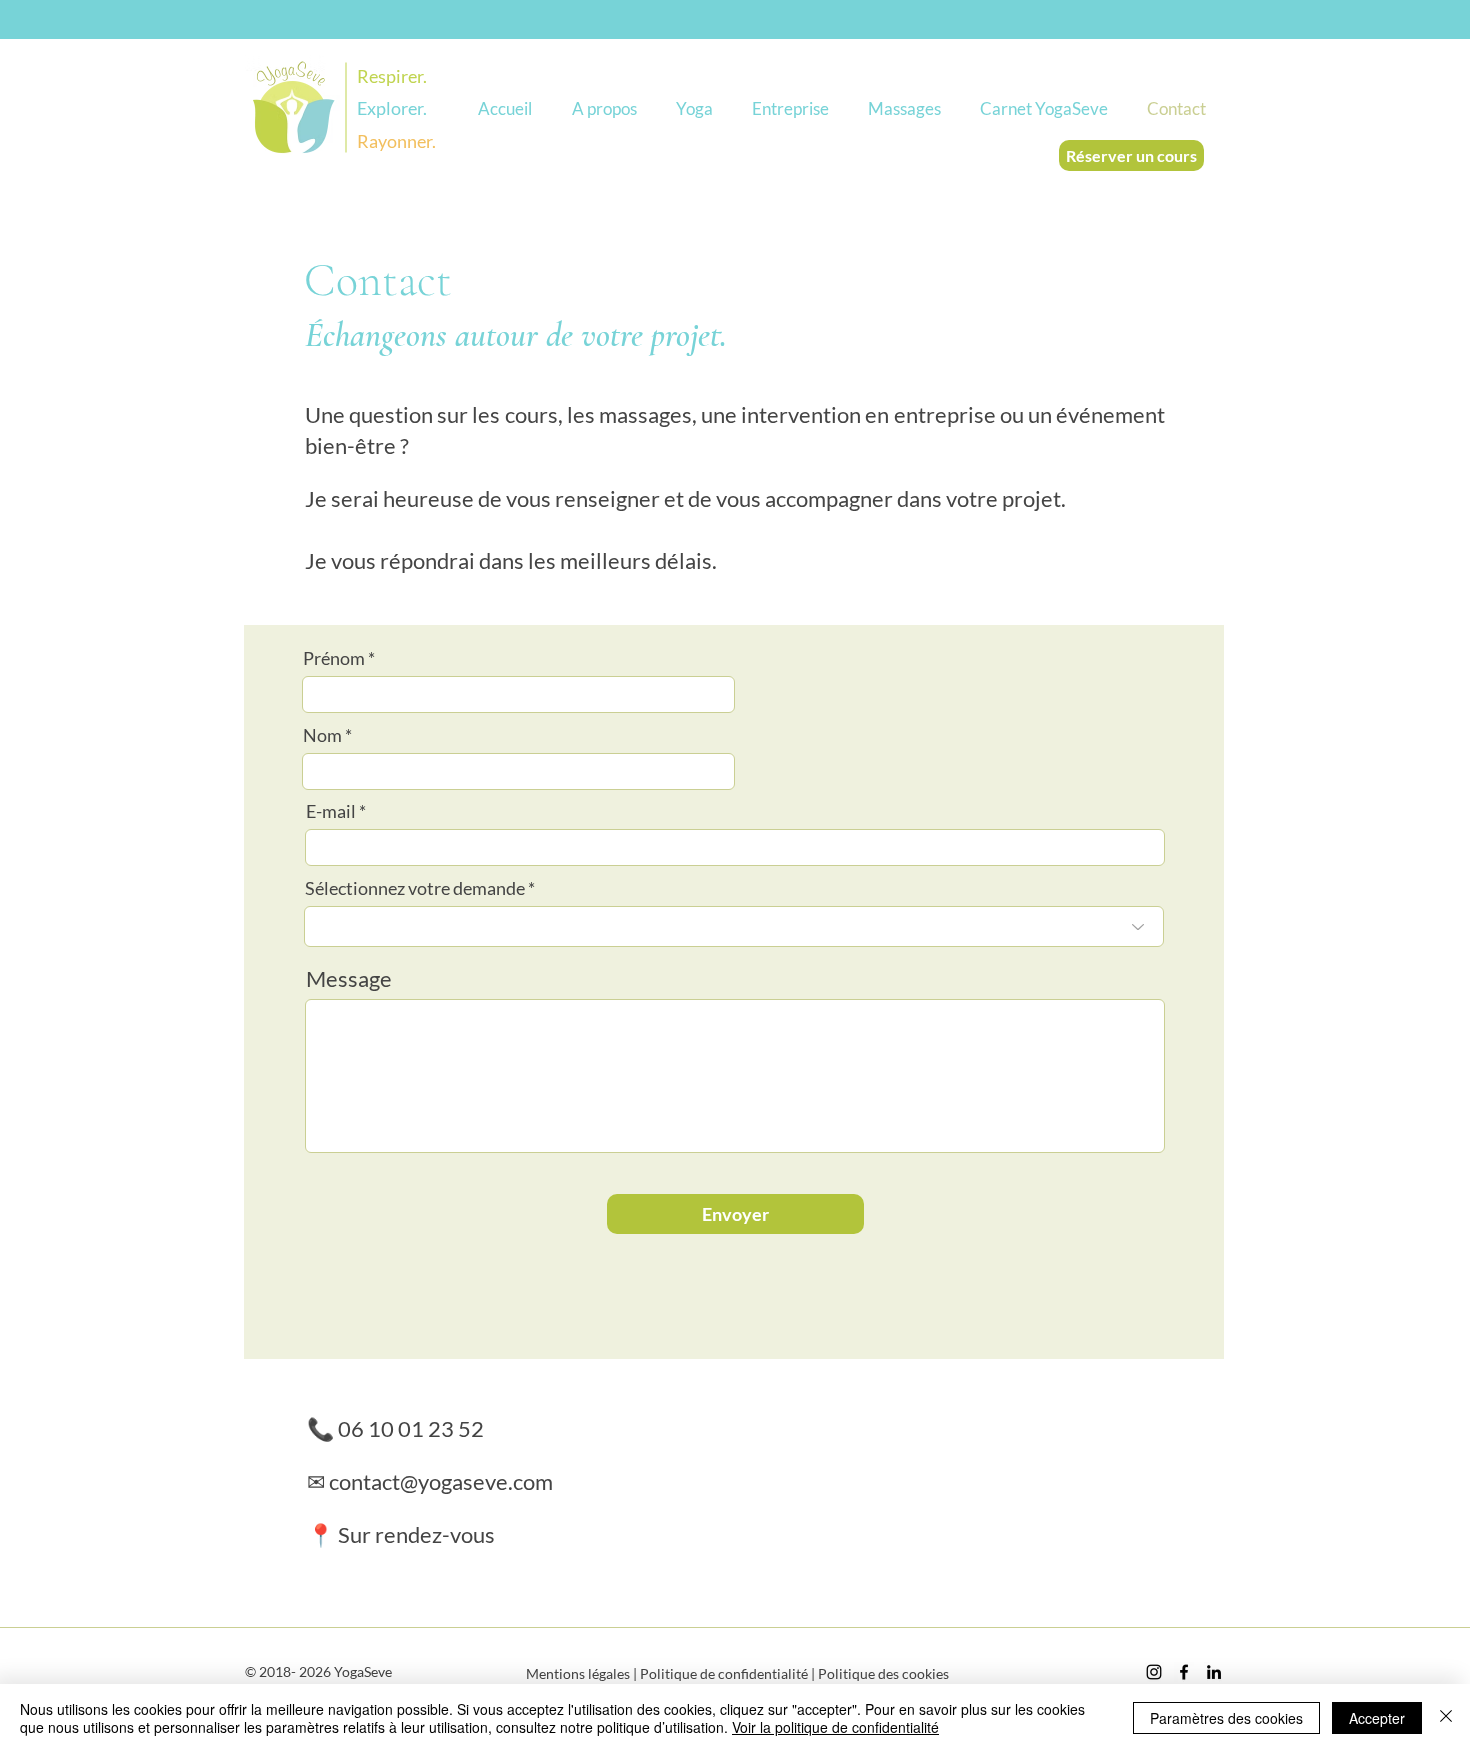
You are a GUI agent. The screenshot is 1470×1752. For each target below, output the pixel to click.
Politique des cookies (883, 1673)
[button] (604, 108)
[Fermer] (1446, 1718)
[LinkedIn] (1214, 1672)
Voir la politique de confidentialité (835, 1727)
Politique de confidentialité (724, 1673)
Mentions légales (578, 1673)
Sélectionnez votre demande (415, 888)
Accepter (1377, 1718)
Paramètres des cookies (1226, 1718)
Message (349, 979)
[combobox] (734, 926)
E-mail (331, 811)
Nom (322, 735)
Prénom (334, 658)
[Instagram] (1154, 1672)
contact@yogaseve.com (441, 1481)
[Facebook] (1184, 1672)
